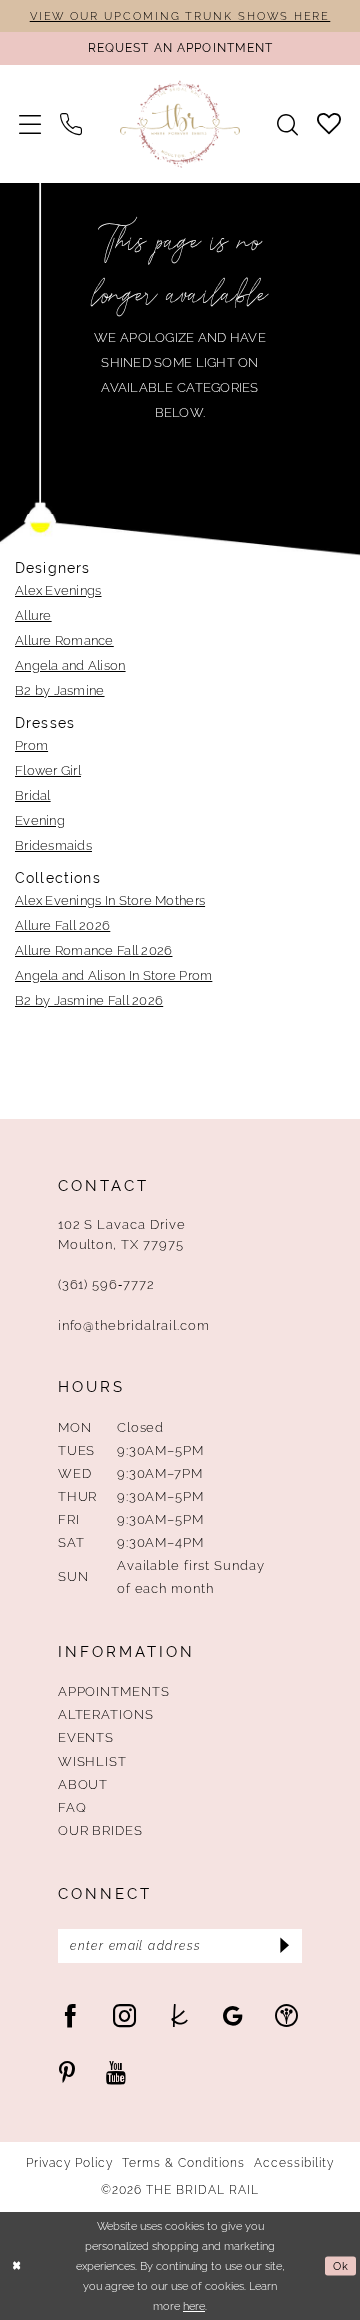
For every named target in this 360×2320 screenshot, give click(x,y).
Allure (33, 615)
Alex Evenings (58, 590)
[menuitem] (30, 124)
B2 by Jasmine (60, 690)
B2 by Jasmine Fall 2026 (89, 1000)
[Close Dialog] (17, 2266)
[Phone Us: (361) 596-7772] (71, 124)
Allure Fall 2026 (62, 925)
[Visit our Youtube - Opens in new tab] (116, 2071)
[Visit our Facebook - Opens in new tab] (70, 2015)
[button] (30, 124)
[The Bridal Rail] (180, 124)
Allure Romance (64, 640)
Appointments (114, 1691)
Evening (40, 820)
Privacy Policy (69, 2163)
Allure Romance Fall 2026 (93, 950)
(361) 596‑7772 (106, 1284)
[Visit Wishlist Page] (328, 124)
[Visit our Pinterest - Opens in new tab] (67, 2071)
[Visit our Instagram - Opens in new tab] (124, 2015)
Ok (341, 2266)
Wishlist (93, 1761)
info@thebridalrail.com (134, 1325)
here (194, 2306)
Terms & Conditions (183, 2163)
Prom (31, 745)
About (83, 1784)
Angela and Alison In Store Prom (113, 975)
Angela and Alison (70, 665)
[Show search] (287, 124)
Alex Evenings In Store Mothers (110, 900)
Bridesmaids (53, 845)
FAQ (72, 1807)
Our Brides (101, 1830)
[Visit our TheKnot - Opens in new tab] (179, 2015)
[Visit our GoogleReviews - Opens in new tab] (233, 2015)
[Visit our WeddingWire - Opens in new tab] (286, 2015)
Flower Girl (48, 770)
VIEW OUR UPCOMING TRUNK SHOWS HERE (180, 16)
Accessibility (293, 2163)
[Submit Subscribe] (283, 1946)
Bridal (33, 795)
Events (86, 1737)
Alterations (106, 1714)
